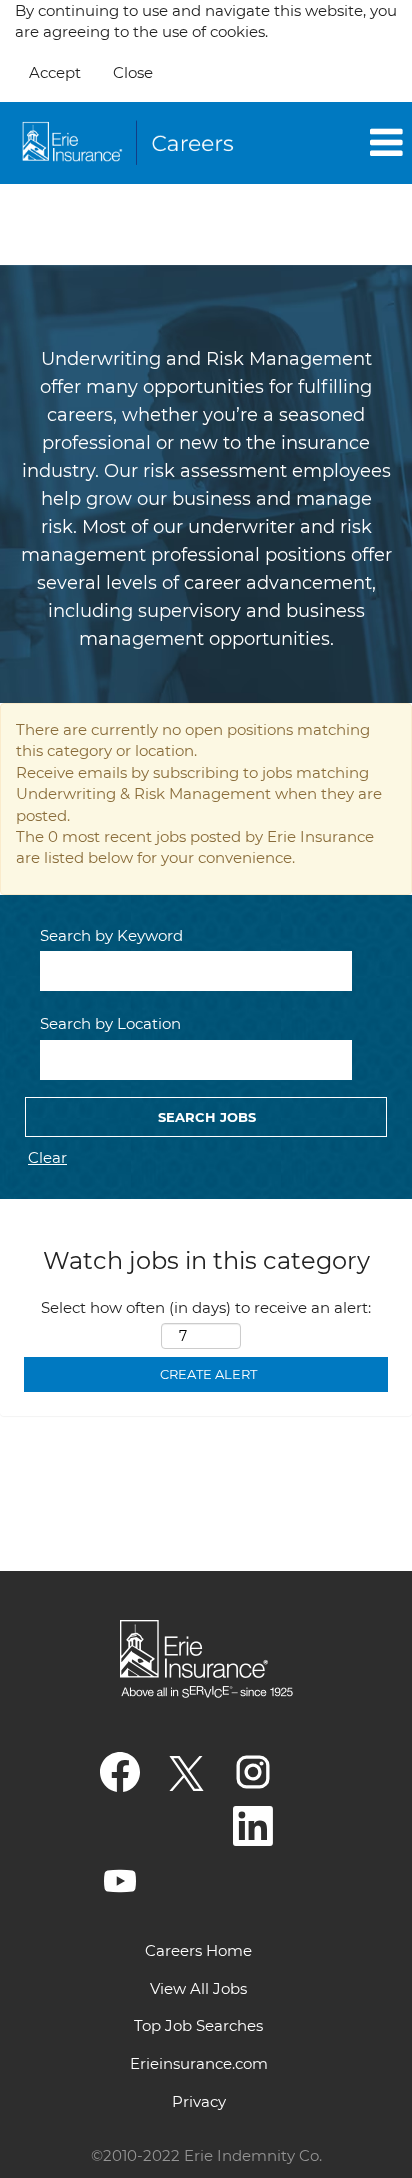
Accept (55, 72)
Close (133, 72)
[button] (343, 143)
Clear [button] (47, 1157)
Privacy (199, 2101)
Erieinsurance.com (199, 2063)
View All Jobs (198, 1988)
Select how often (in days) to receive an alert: (206, 1307)
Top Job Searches (198, 2025)
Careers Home (198, 1950)
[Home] (131, 143)
